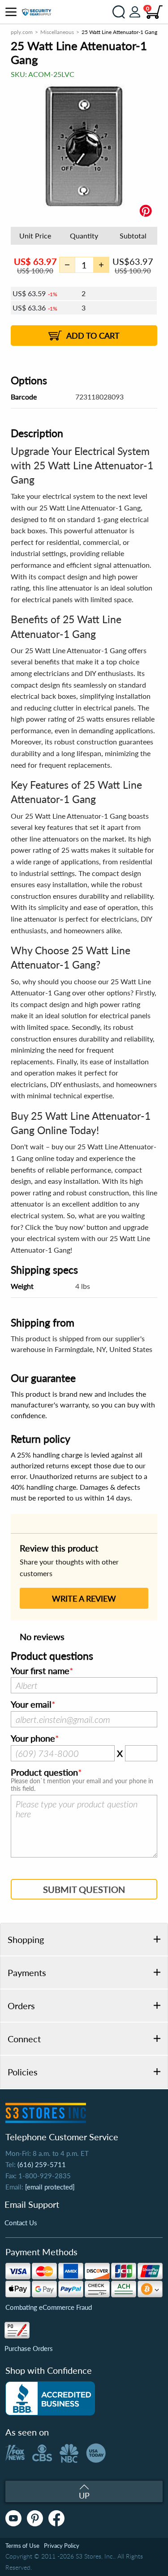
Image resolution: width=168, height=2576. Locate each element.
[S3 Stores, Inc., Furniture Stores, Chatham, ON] (50, 2398)
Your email (31, 1705)
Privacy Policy (62, 2546)
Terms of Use (22, 2546)
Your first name (40, 1671)
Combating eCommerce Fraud (49, 2307)
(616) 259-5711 (42, 2164)
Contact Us (21, 2223)
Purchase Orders (29, 2348)
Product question (44, 1773)
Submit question (84, 1889)
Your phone (33, 1739)
